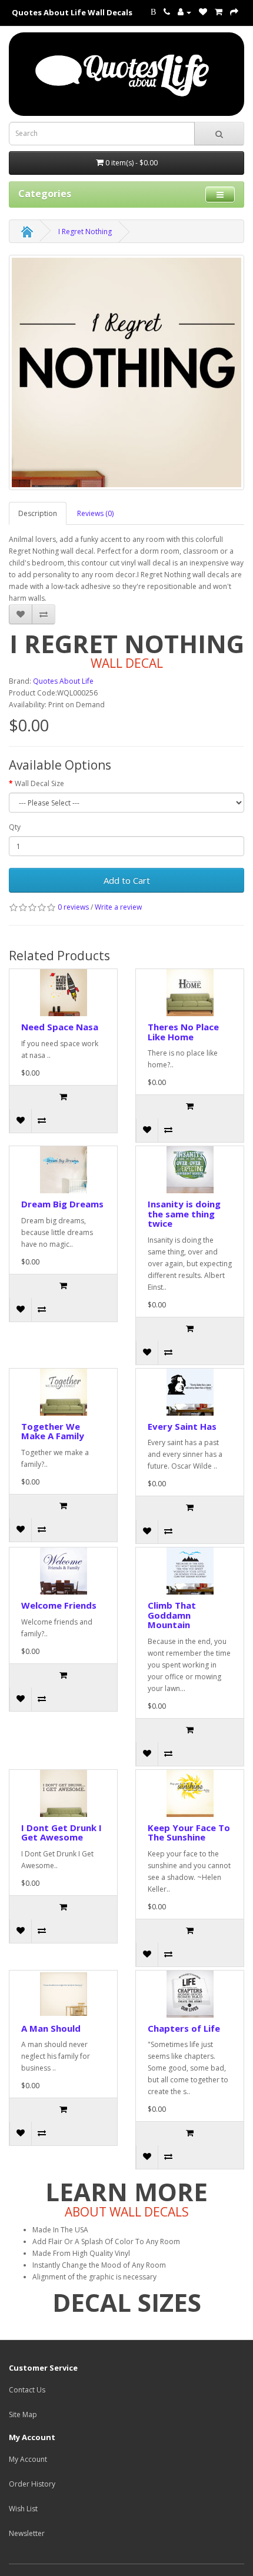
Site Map (23, 2414)
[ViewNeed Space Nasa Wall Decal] (63, 993)
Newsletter (27, 2533)
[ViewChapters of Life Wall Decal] (190, 1994)
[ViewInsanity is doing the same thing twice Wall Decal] (190, 1170)
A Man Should (51, 2028)
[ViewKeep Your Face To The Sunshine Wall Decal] (190, 1793)
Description (38, 513)
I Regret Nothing (85, 232)
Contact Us (27, 2390)
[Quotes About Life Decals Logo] (126, 74)
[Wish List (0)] (203, 12)
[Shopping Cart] (219, 12)
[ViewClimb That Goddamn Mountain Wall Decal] (190, 1571)
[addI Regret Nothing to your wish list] (21, 614)
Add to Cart (127, 880)
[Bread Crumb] (27, 232)
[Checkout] (234, 12)
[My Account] (184, 12)
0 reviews (73, 907)
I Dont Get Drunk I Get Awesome (61, 1833)
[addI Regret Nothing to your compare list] (44, 614)
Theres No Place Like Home (183, 1032)
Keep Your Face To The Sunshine (189, 1833)
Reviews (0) (95, 513)
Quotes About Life (63, 681)
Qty (15, 827)
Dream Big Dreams (62, 1204)
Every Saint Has (182, 1426)
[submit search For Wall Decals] (219, 134)
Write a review (118, 907)
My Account (28, 2459)
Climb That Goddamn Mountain (172, 1615)
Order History (32, 2484)
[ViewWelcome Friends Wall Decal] (63, 1571)
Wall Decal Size (39, 783)
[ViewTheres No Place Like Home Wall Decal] (190, 993)
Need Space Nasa (60, 1027)
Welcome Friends (59, 1605)
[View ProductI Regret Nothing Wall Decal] (126, 372)
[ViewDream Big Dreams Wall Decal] (63, 1170)
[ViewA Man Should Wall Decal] (63, 1994)
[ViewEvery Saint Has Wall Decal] (190, 1392)
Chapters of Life (184, 2028)
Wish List (23, 2509)
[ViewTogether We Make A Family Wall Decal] (63, 1392)
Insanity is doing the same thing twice (184, 1214)
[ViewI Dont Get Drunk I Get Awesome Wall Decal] (63, 1793)
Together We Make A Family (53, 1431)
